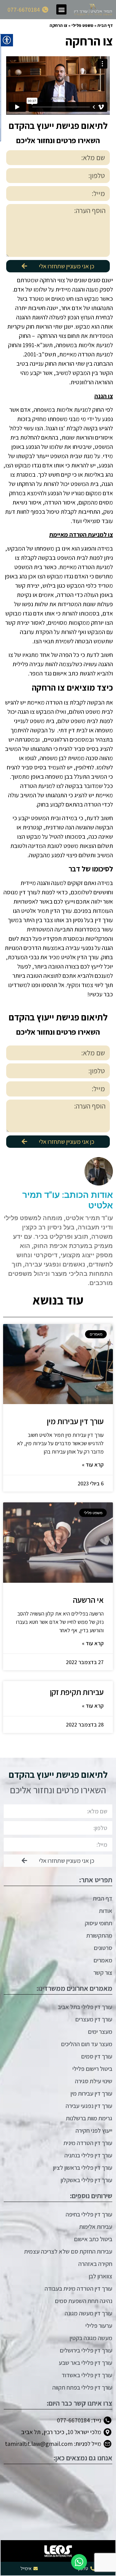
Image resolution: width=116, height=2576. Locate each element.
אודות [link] (106, 1911)
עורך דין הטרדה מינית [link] (88, 2143)
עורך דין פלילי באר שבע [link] (86, 2363)
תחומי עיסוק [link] (99, 1923)
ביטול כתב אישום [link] (93, 2239)
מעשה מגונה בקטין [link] (91, 2338)
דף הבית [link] (105, 25)
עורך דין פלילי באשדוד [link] (87, 2375)
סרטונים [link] (103, 1948)
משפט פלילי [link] (82, 25)
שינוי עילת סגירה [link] (94, 2081)
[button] (61, 9)
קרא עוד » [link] (93, 1465)
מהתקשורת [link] (99, 1935)
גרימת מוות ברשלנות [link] (89, 2118)
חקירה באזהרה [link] (95, 2264)
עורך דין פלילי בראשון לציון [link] (83, 2168)
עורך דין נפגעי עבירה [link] (89, 2106)
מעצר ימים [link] (100, 2032)
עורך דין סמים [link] (97, 2056)
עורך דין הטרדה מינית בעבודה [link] (78, 2289)
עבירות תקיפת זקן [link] (77, 1692)
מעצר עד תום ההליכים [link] (87, 2044)
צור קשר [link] (103, 1973)
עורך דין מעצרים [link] (94, 2019)
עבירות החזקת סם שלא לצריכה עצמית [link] (68, 2251)
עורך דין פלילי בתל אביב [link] (85, 2007)
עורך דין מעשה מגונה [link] (88, 2313)
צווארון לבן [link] (101, 2276)
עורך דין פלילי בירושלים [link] (86, 2350)
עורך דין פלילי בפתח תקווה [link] (82, 2387)
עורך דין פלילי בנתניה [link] (88, 2155)
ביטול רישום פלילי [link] (92, 2069)
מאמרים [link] (103, 1960)
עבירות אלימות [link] (96, 2227)
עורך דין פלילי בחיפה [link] (89, 2214)
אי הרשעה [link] (88, 1600)
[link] (93, 10)
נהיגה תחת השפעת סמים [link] (84, 2301)
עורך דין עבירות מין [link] (75, 1421)
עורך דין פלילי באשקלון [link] (86, 2180)
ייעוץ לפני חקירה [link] (94, 2131)
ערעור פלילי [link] (99, 2326)
